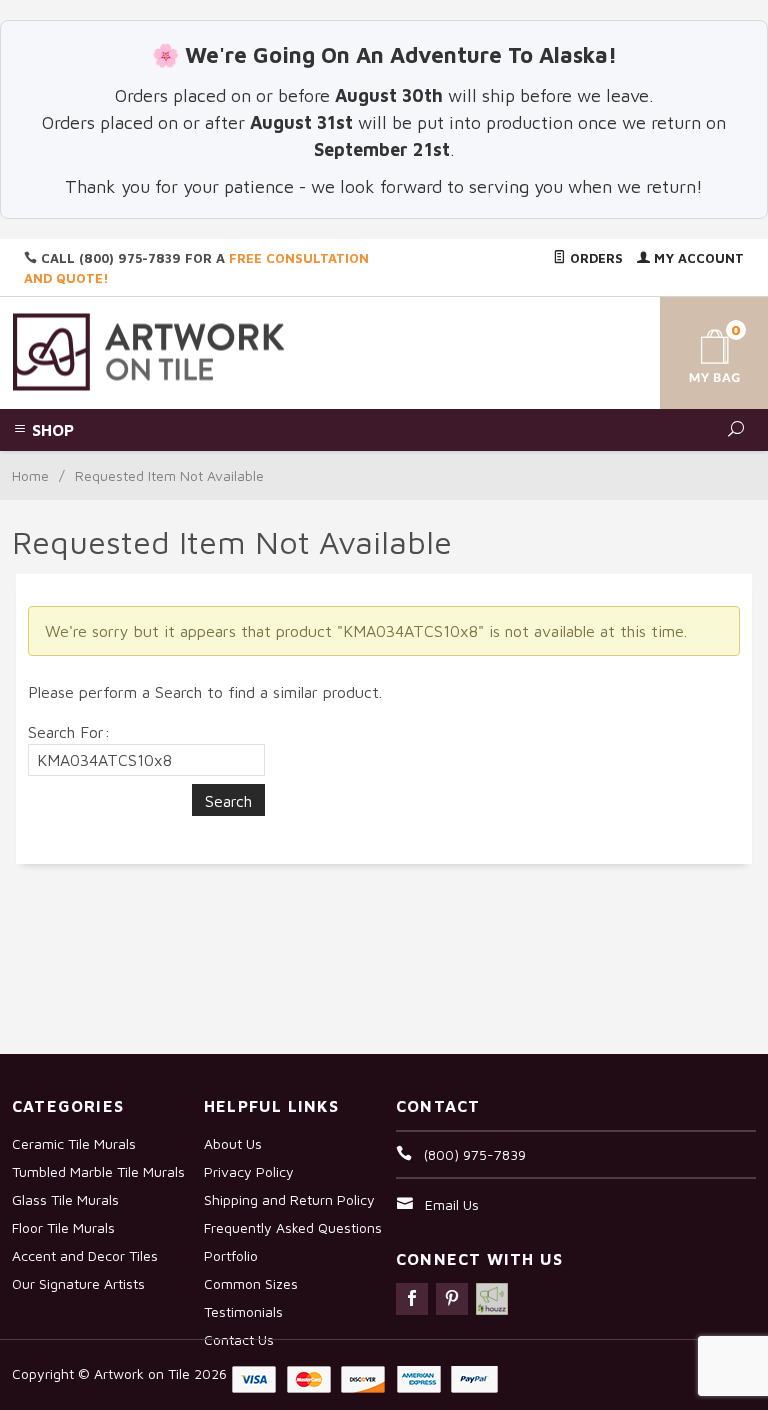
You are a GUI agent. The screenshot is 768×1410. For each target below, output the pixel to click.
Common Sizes (251, 1283)
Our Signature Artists (78, 1283)
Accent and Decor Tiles (85, 1255)
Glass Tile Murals (65, 1199)
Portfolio (231, 1255)
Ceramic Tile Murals (74, 1143)
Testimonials (243, 1311)
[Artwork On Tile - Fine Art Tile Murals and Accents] (149, 350)
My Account (697, 258)
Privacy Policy (249, 1171)
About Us (233, 1143)
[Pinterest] (452, 1299)
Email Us (452, 1204)
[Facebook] (412, 1299)
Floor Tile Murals (63, 1227)
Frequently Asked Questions (293, 1227)
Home (30, 475)
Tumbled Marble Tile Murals (98, 1171)
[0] (698, 349)
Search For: (69, 732)
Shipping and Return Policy (289, 1199)
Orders (594, 258)
